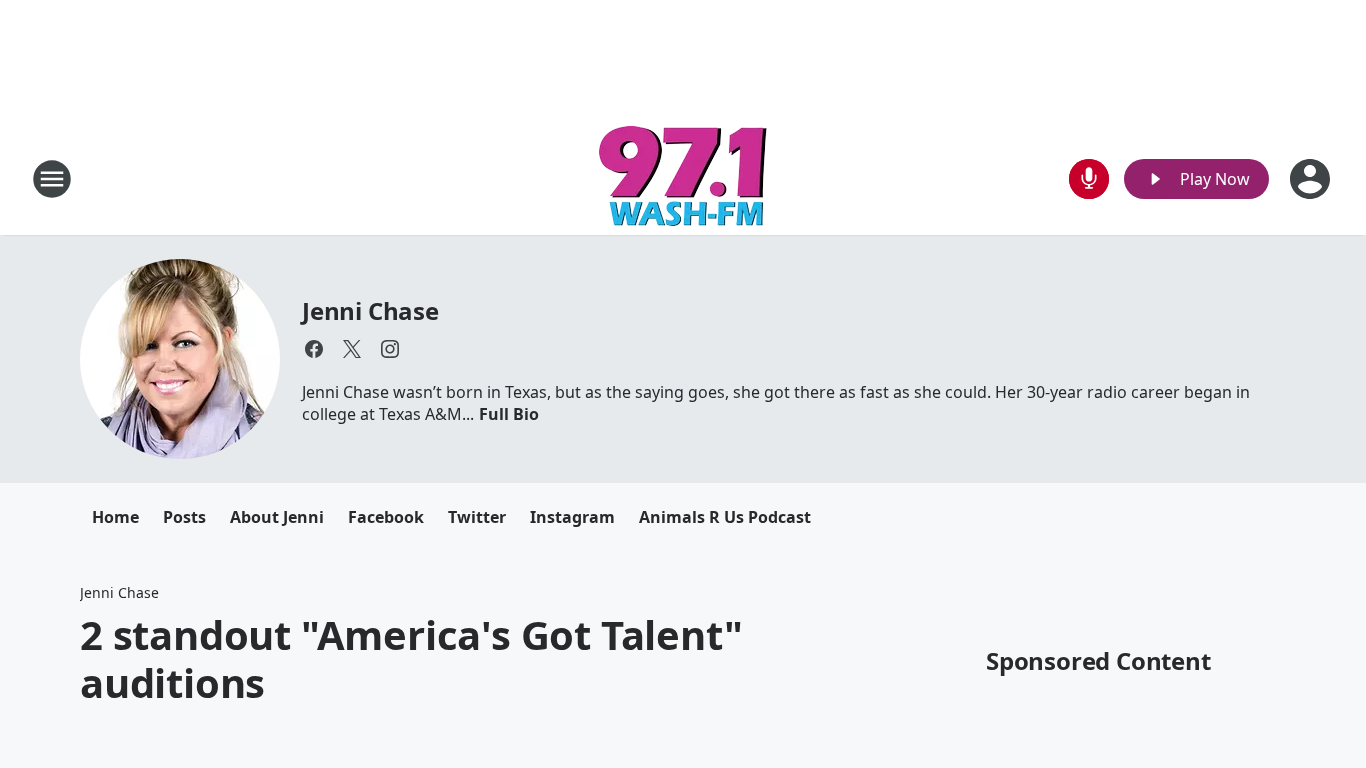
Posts (184, 517)
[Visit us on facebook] (314, 349)
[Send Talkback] (1089, 179)
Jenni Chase (370, 310)
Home (115, 517)
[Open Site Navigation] (52, 179)
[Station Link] (683, 178)
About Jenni (277, 517)
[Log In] (1312, 179)
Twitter (477, 517)
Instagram (572, 517)
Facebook (386, 517)
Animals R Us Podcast (725, 517)
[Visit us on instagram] (390, 349)
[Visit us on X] (352, 349)
